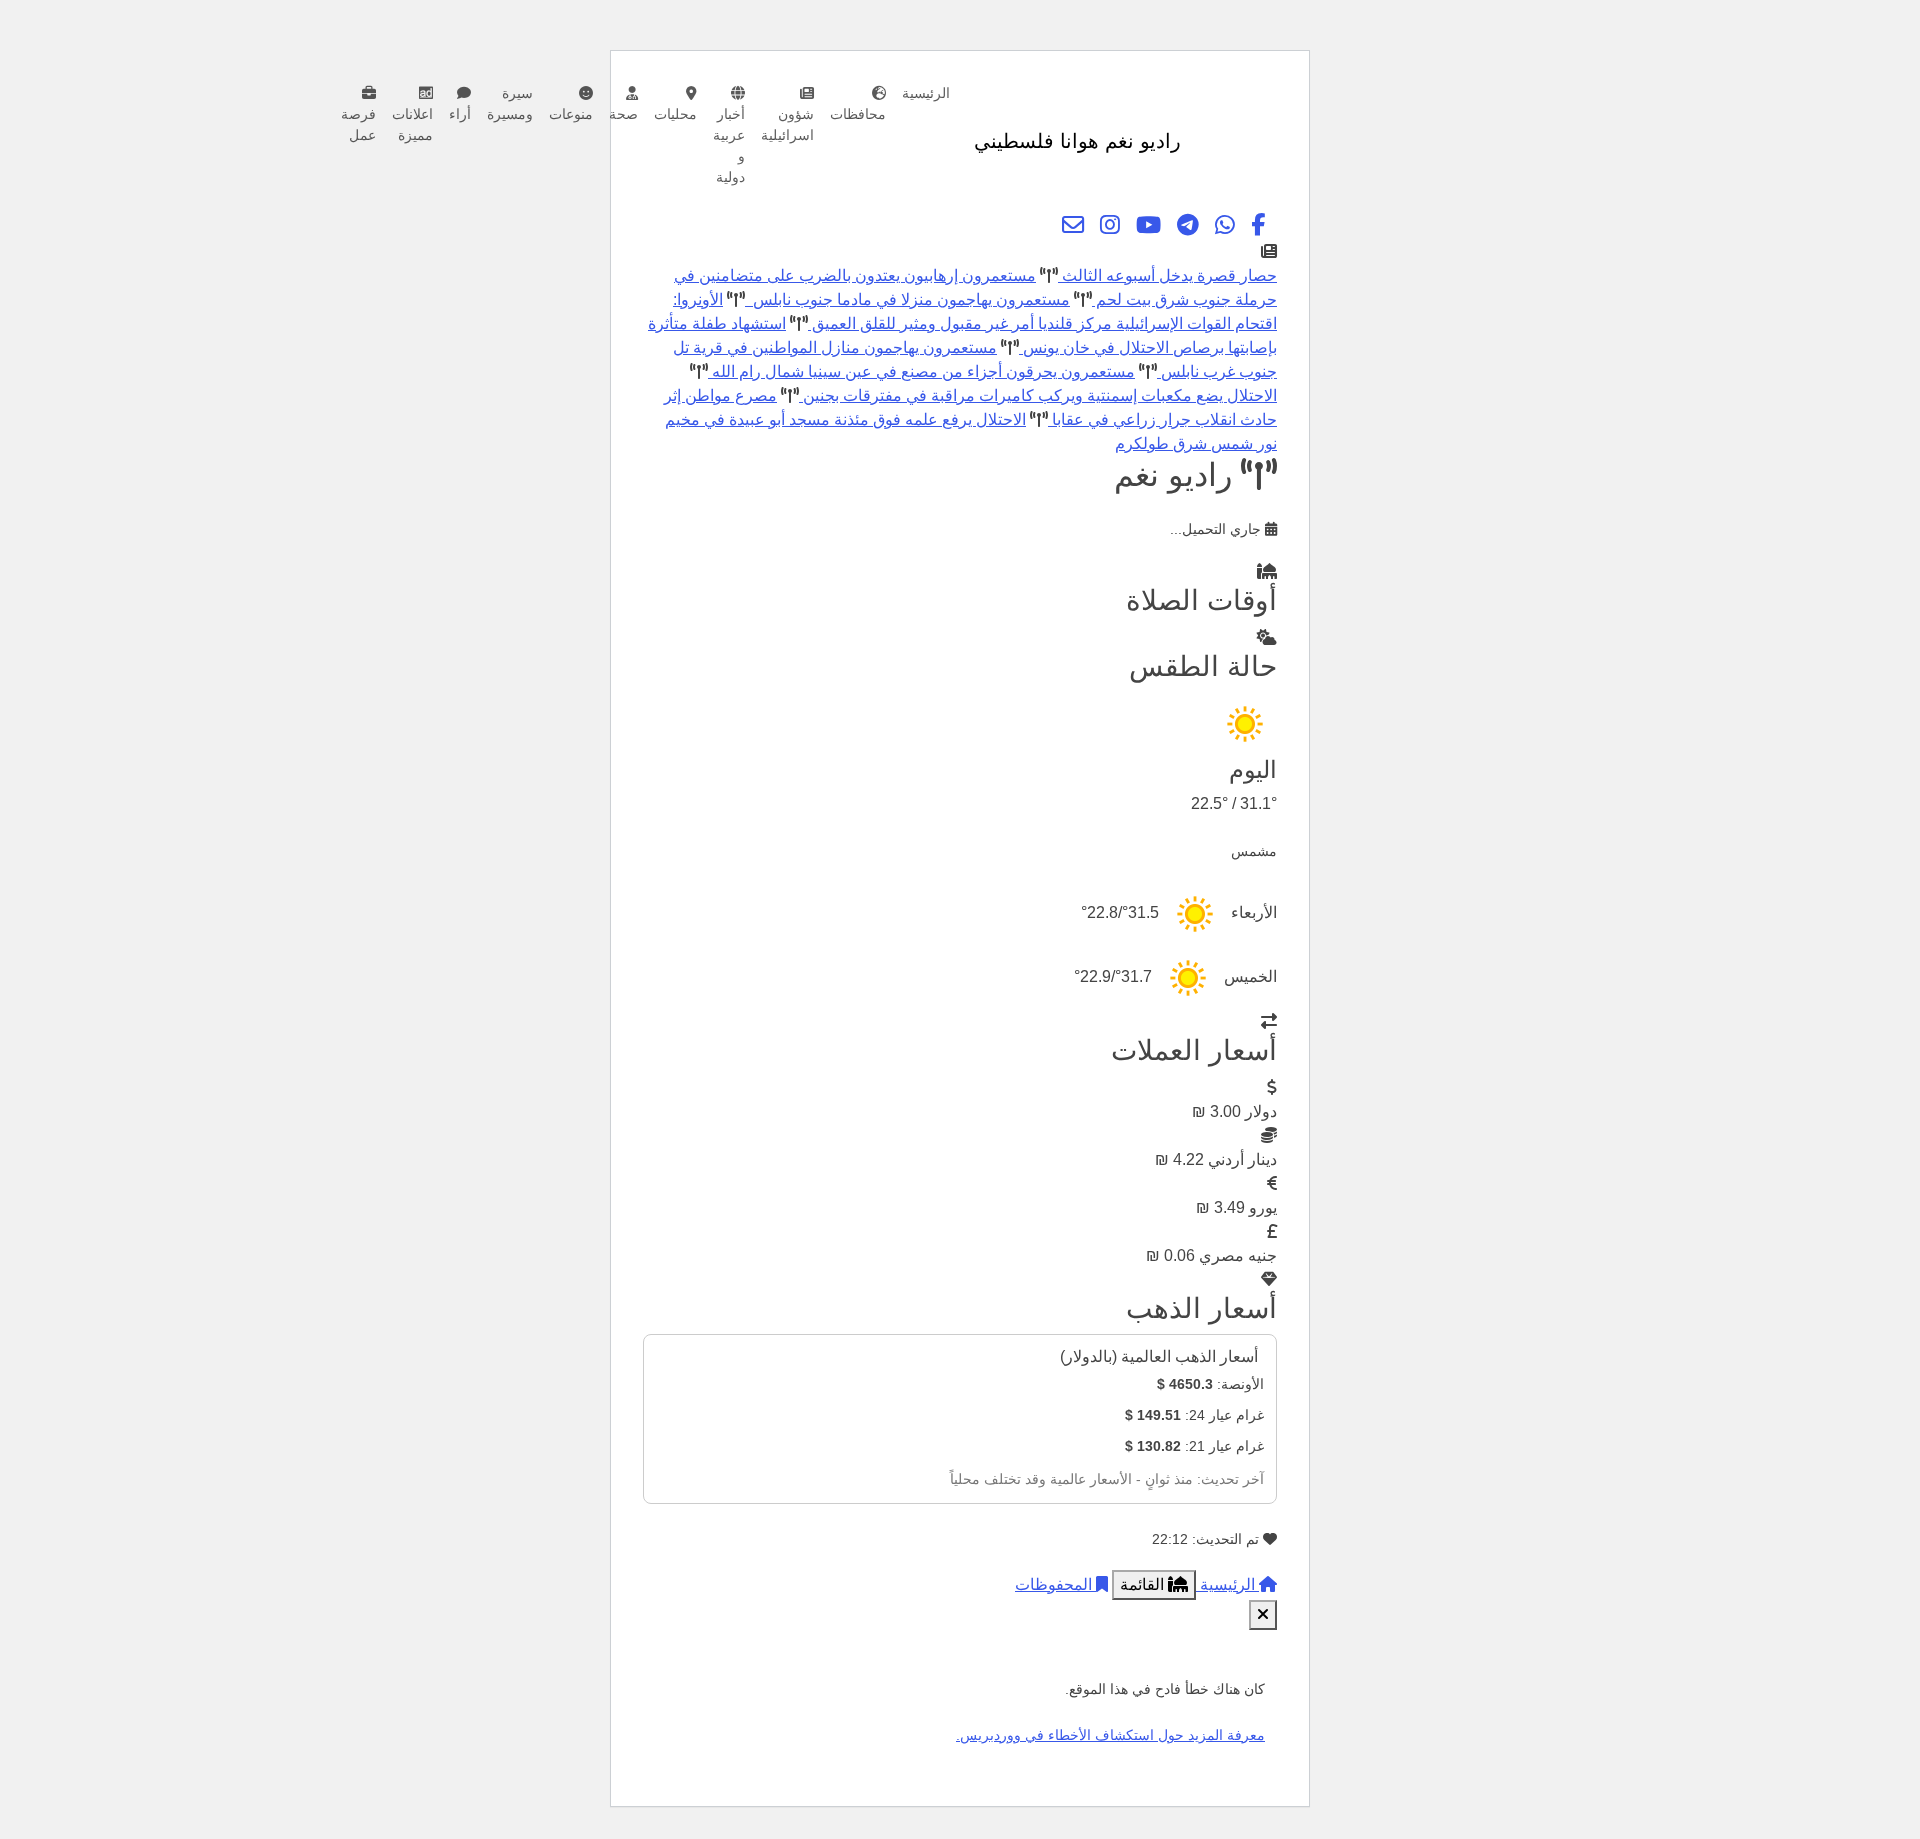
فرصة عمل (358, 124)
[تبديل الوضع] (1200, 141)
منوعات (571, 114)
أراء (460, 114)
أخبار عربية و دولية (729, 145)
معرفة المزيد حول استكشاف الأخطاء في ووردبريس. (1110, 1735)
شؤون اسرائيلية (787, 124)
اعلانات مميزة (412, 124)
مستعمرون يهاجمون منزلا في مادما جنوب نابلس (907, 299)
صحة (623, 114)
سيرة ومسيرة (510, 103)
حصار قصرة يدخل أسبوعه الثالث (1167, 275)
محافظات (858, 114)
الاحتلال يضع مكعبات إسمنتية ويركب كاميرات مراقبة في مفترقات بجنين (1038, 395)
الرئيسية (926, 93)
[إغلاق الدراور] (1263, 1615)
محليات (675, 114)
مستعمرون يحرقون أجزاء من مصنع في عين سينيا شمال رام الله (921, 371)
